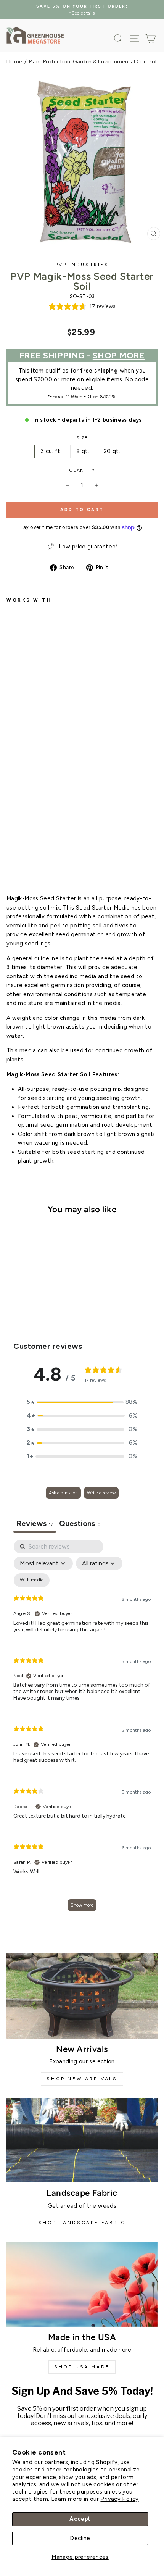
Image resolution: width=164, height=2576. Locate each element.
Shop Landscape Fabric (82, 2223)
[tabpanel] (82, 1729)
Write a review (101, 1493)
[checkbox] (32, 1580)
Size (82, 438)
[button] (82, 1402)
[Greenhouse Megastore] (35, 35)
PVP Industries (82, 265)
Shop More (119, 356)
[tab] (80, 1524)
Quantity (82, 470)
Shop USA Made (82, 2367)
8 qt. (83, 451)
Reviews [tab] (35, 1523)
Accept (80, 2519)
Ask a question (63, 1493)
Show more (82, 1905)
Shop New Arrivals (82, 2079)
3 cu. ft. (51, 451)
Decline (80, 2538)
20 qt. (112, 451)
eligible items (104, 379)
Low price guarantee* (88, 547)
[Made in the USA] (82, 2284)
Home (14, 62)
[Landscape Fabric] (82, 2140)
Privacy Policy (119, 2499)
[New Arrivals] (82, 1996)
